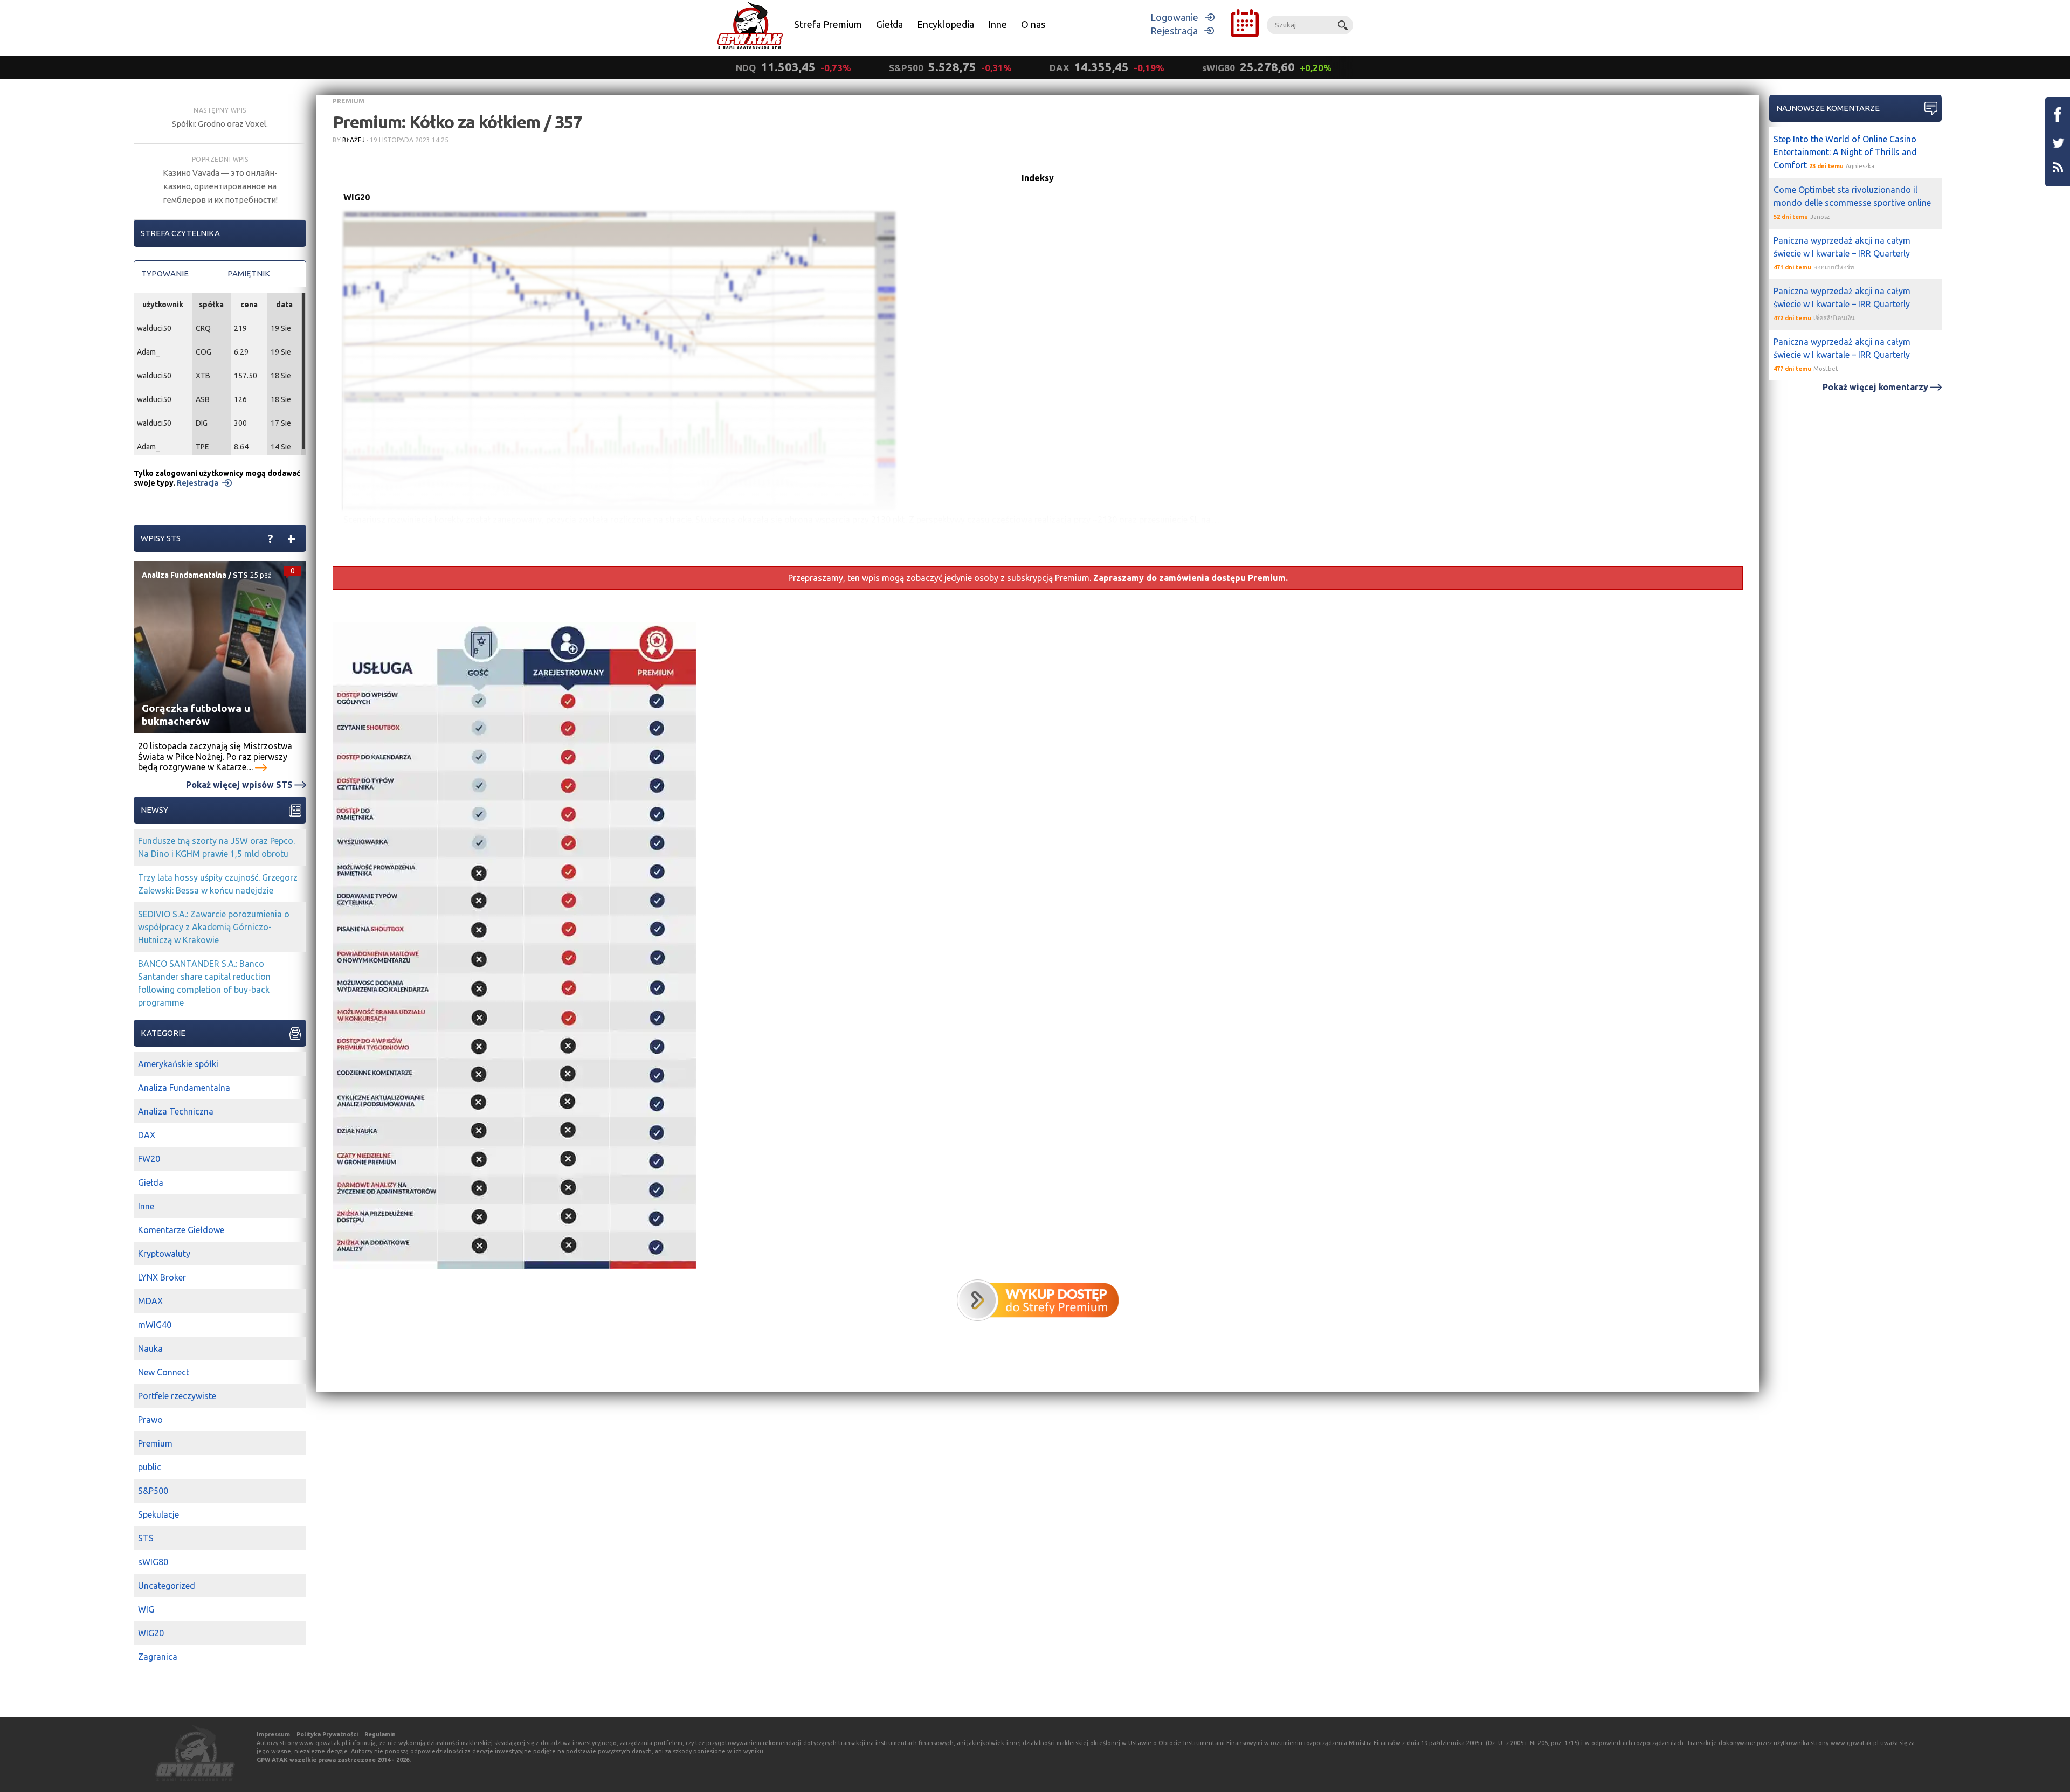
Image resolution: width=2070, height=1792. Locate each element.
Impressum (273, 1734)
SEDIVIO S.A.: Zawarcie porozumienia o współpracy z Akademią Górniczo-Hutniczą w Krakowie (214, 927)
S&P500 (153, 1491)
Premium (349, 101)
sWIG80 (153, 1562)
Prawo (150, 1420)
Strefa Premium (828, 24)
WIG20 (151, 1633)
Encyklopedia (946, 24)
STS (240, 575)
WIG (146, 1609)
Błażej (354, 140)
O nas (1033, 24)
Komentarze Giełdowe (181, 1230)
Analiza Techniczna (176, 1111)
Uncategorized (167, 1586)
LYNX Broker (162, 1277)
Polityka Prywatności (327, 1734)
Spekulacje (158, 1514)
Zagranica (158, 1657)
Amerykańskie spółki (178, 1064)
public (150, 1467)
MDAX (150, 1301)
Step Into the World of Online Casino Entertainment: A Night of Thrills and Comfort (1845, 152)
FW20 (149, 1159)
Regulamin (380, 1734)
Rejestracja (1174, 31)
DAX (147, 1135)
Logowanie (1174, 17)
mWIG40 (155, 1325)
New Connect (164, 1372)
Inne (998, 24)
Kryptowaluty (164, 1254)
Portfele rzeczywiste (177, 1396)
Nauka (150, 1348)
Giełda (889, 24)
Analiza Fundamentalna (184, 575)
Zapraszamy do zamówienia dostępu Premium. (1191, 578)
